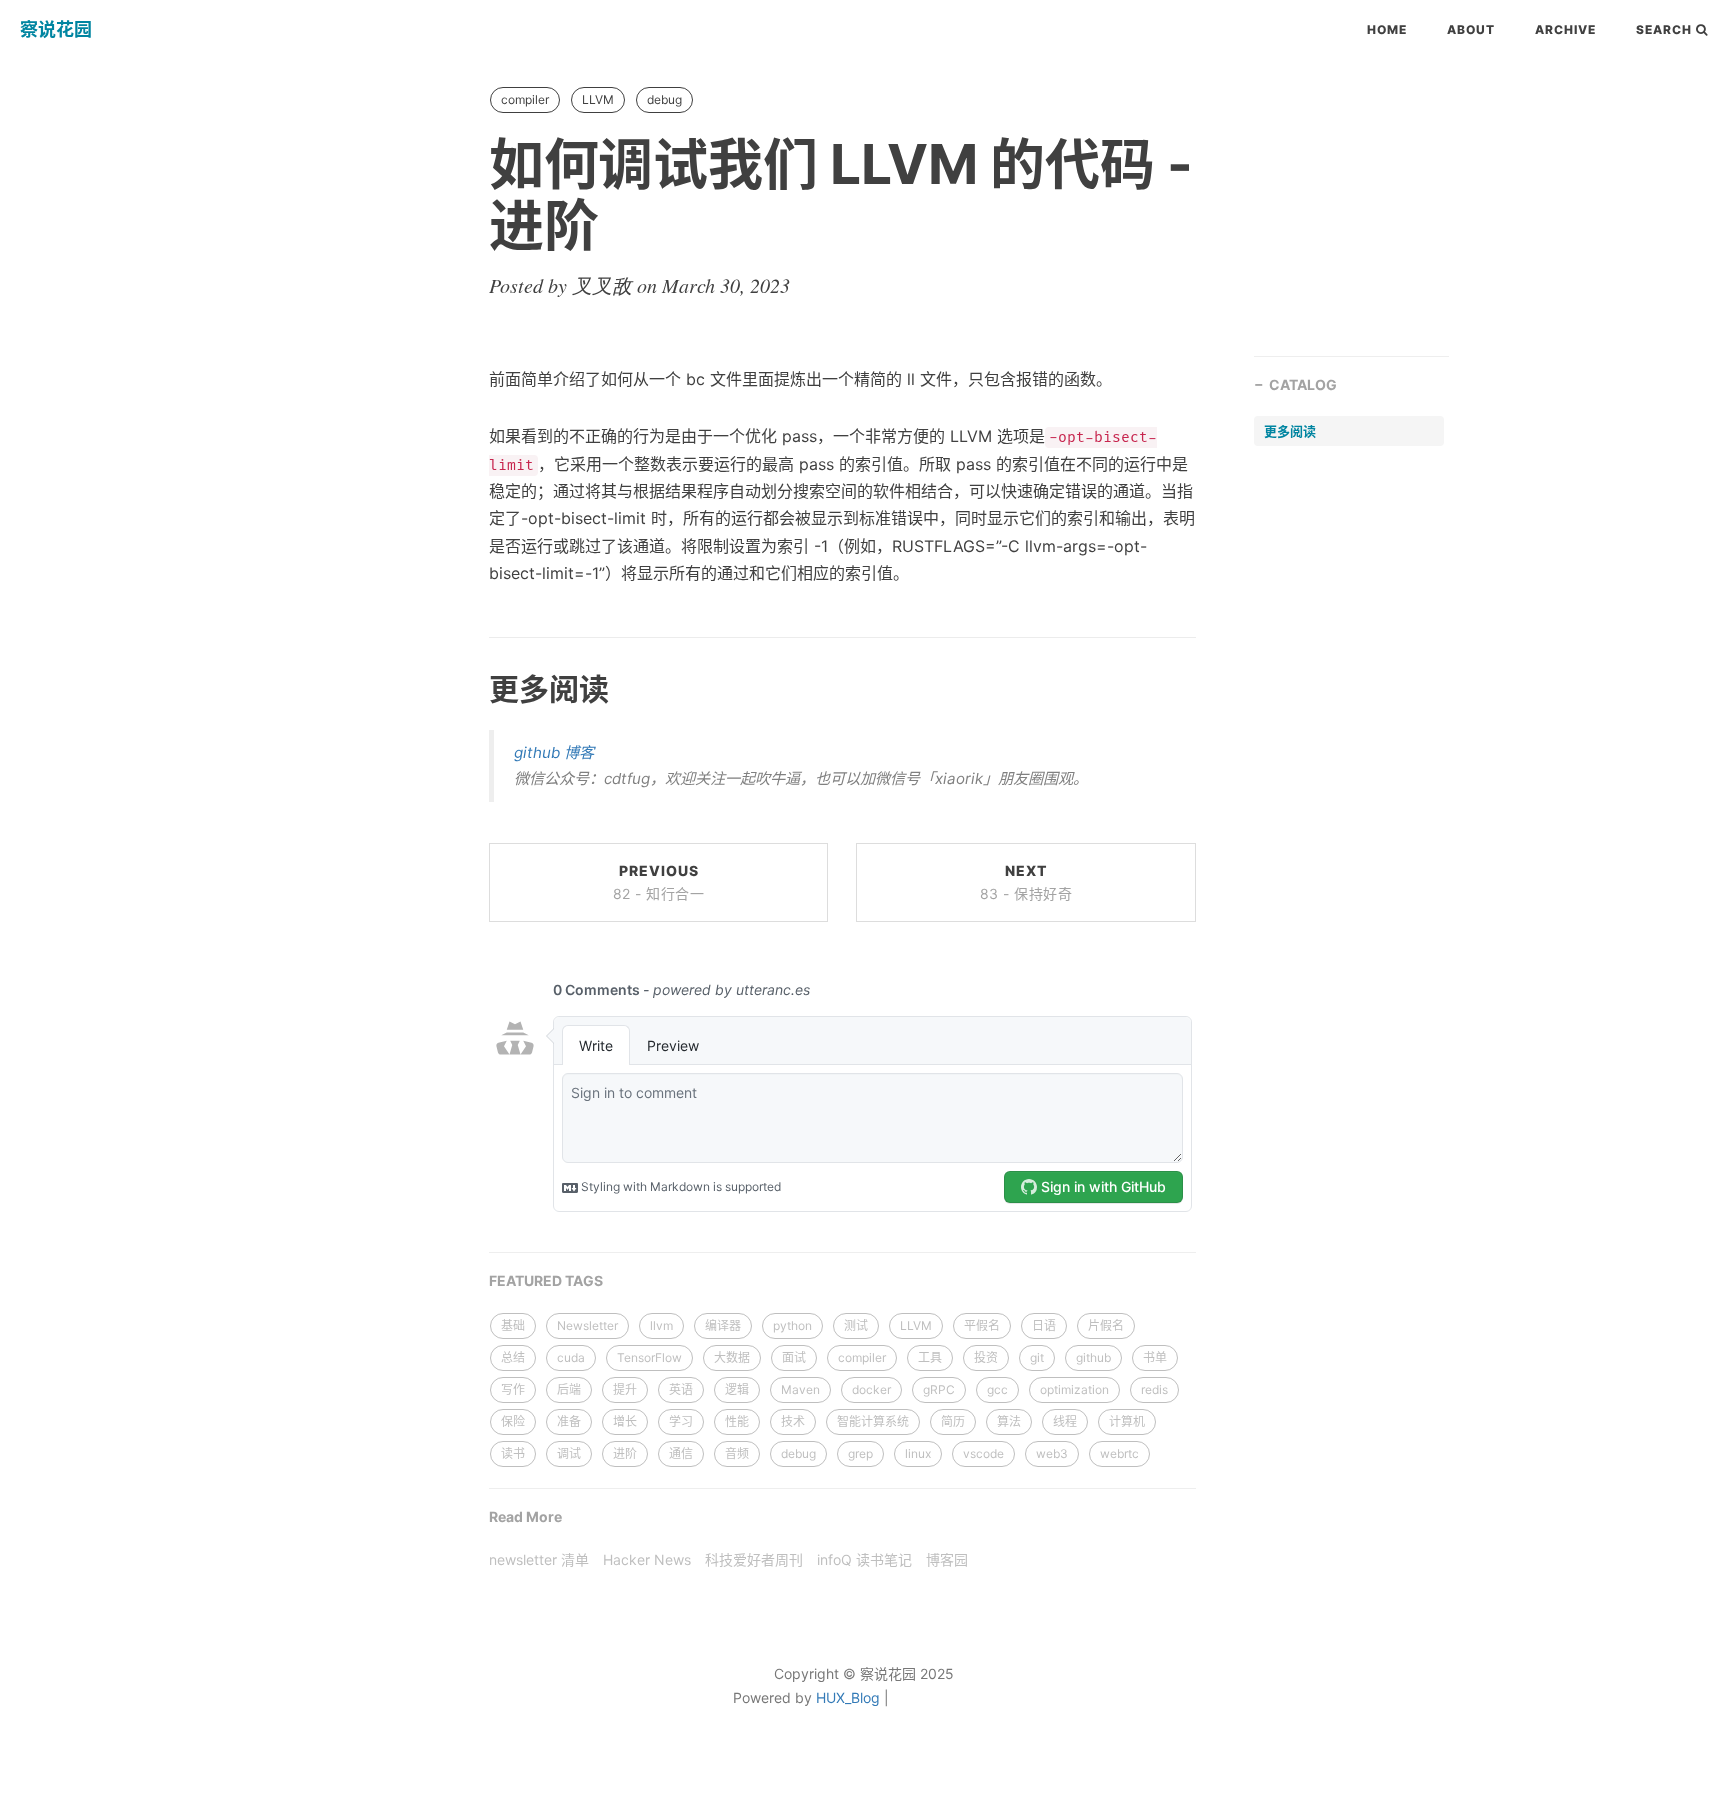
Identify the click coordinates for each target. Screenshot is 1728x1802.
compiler (525, 99)
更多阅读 (1290, 431)
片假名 (1106, 1325)
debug (664, 99)
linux (918, 1453)
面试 (794, 1357)
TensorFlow (649, 1357)
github (1093, 1357)
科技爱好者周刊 (754, 1559)
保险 (513, 1421)
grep (860, 1453)
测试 (856, 1325)
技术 (793, 1421)
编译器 (723, 1325)
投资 (986, 1357)
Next (1026, 882)
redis (1154, 1389)
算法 (1009, 1421)
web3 (1052, 1453)
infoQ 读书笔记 (864, 1559)
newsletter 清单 (539, 1559)
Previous (659, 882)
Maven (800, 1389)
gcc (997, 1389)
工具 (930, 1357)
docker (871, 1389)
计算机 (1127, 1421)
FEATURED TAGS (546, 1280)
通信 (681, 1453)
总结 (513, 1357)
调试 (569, 1453)
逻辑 (737, 1389)
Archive (1565, 29)
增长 (625, 1421)
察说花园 (56, 29)
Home (1387, 29)
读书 (513, 1453)
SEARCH (1666, 29)
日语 (1044, 1325)
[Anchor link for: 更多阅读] (465, 688)
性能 (737, 1421)
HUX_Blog (848, 1697)
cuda (571, 1357)
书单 (1155, 1357)
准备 (569, 1421)
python (792, 1325)
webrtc (1119, 1453)
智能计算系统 (873, 1421)
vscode (983, 1453)
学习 (681, 1421)
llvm (661, 1325)
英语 (681, 1389)
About (1471, 29)
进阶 (625, 1453)
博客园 (947, 1559)
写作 (513, 1389)
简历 (953, 1421)
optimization (1074, 1389)
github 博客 (554, 752)
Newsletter (587, 1325)
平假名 (982, 1325)
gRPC (939, 1389)
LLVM (598, 99)
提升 (625, 1389)
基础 (513, 1325)
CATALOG (1303, 384)
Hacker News (647, 1559)
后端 (569, 1389)
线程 (1065, 1421)
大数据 (732, 1357)
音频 (737, 1453)
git (1037, 1357)
